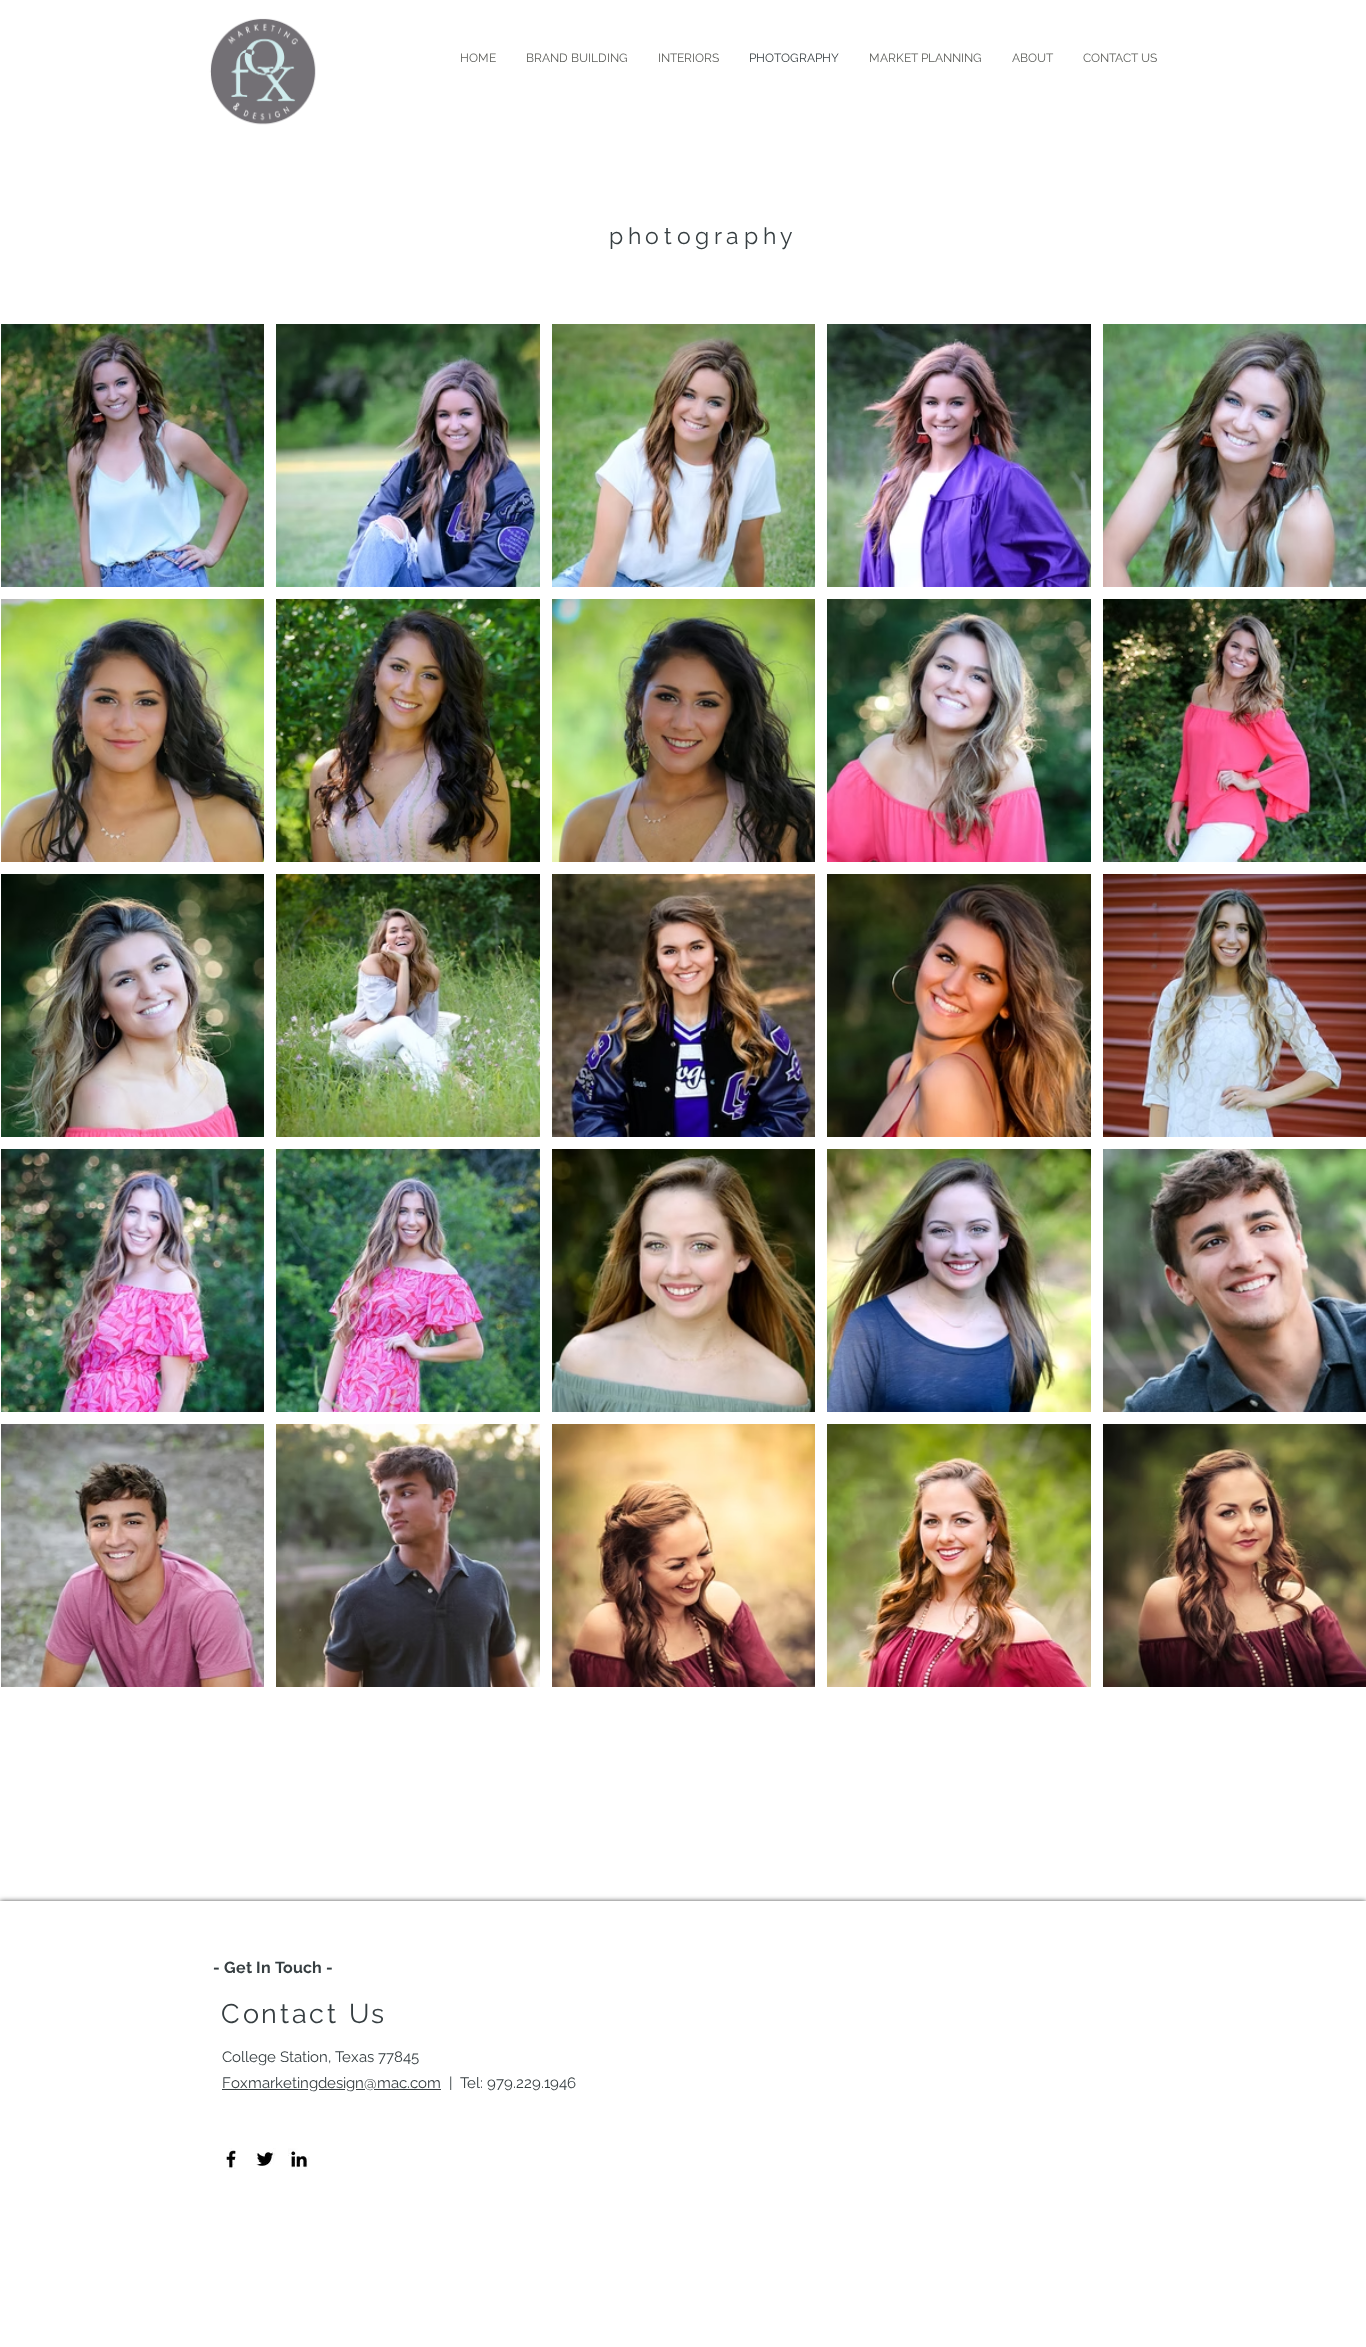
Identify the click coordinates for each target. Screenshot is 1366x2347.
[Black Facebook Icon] (231, 2159)
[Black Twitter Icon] (265, 2159)
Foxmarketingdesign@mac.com (331, 2083)
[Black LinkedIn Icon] (299, 2159)
